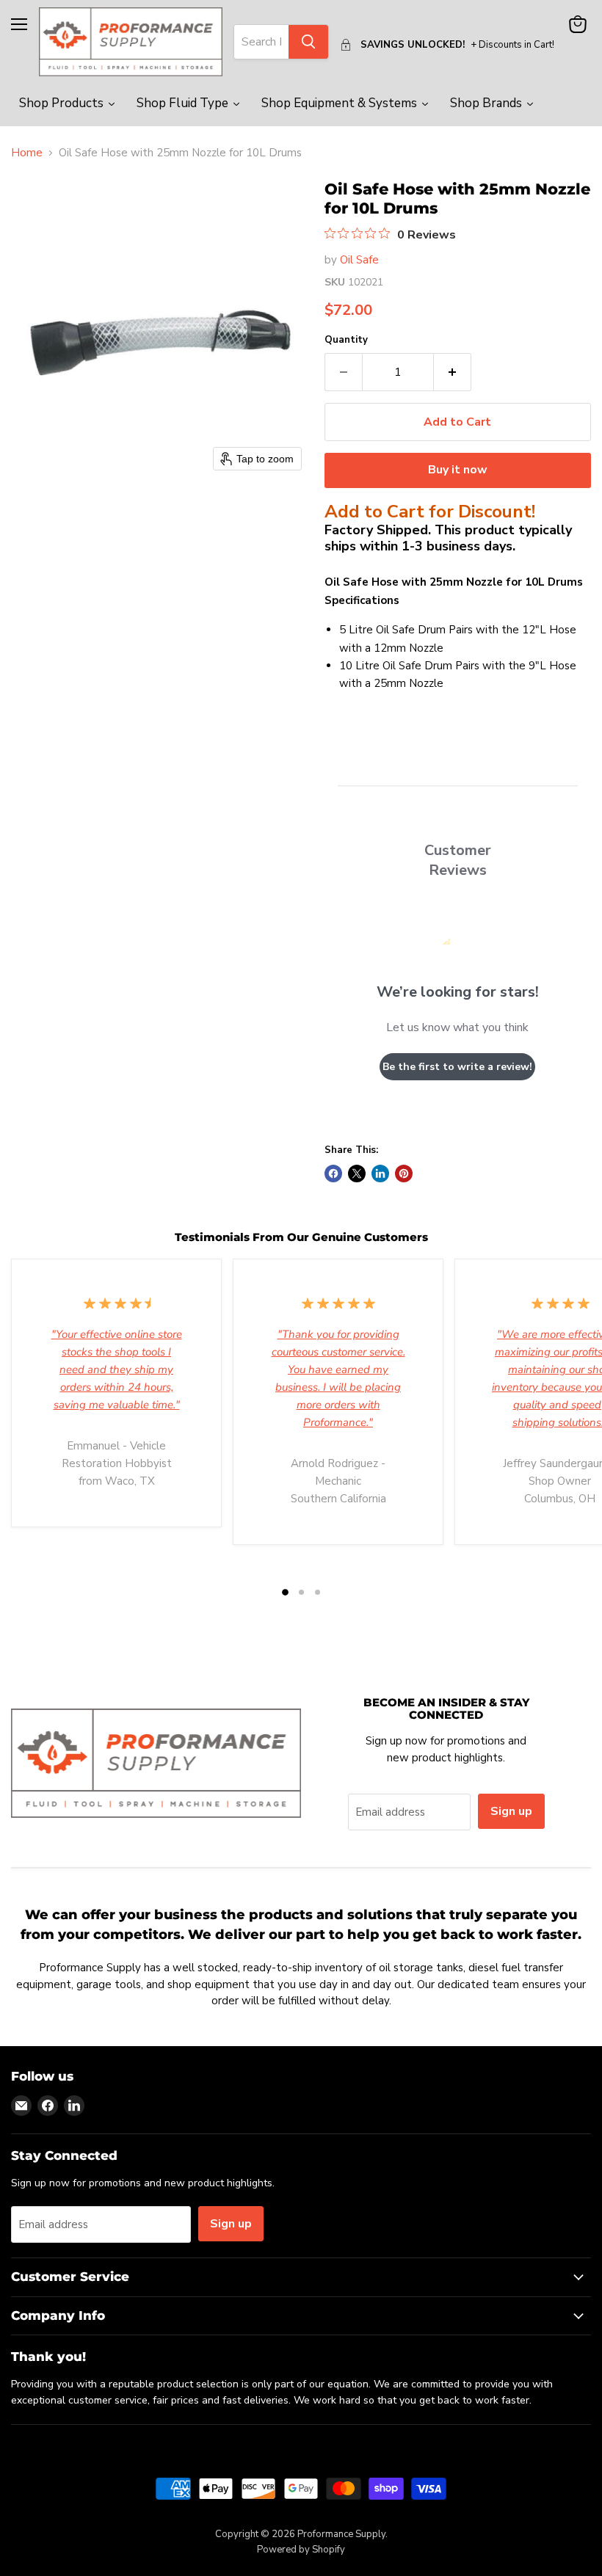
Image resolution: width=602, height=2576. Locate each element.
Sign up (511, 1811)
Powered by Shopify (301, 2550)
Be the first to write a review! (457, 1067)
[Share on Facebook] (333, 1174)
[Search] (308, 42)
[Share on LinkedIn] (380, 1174)
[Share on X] (357, 1174)
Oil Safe (359, 260)
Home (27, 153)
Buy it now (458, 470)
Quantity (346, 340)
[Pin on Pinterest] (404, 1174)
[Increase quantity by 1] (453, 372)
